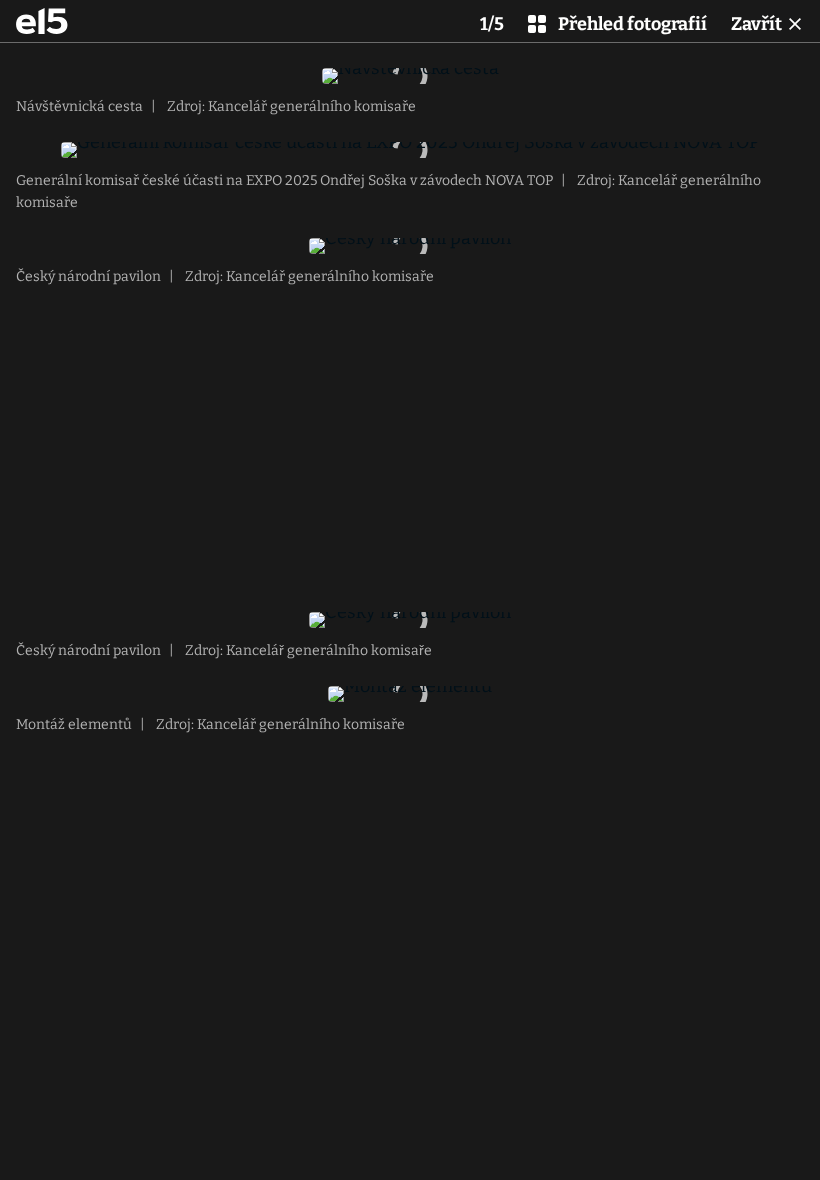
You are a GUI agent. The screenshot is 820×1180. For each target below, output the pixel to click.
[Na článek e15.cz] (42, 21)
